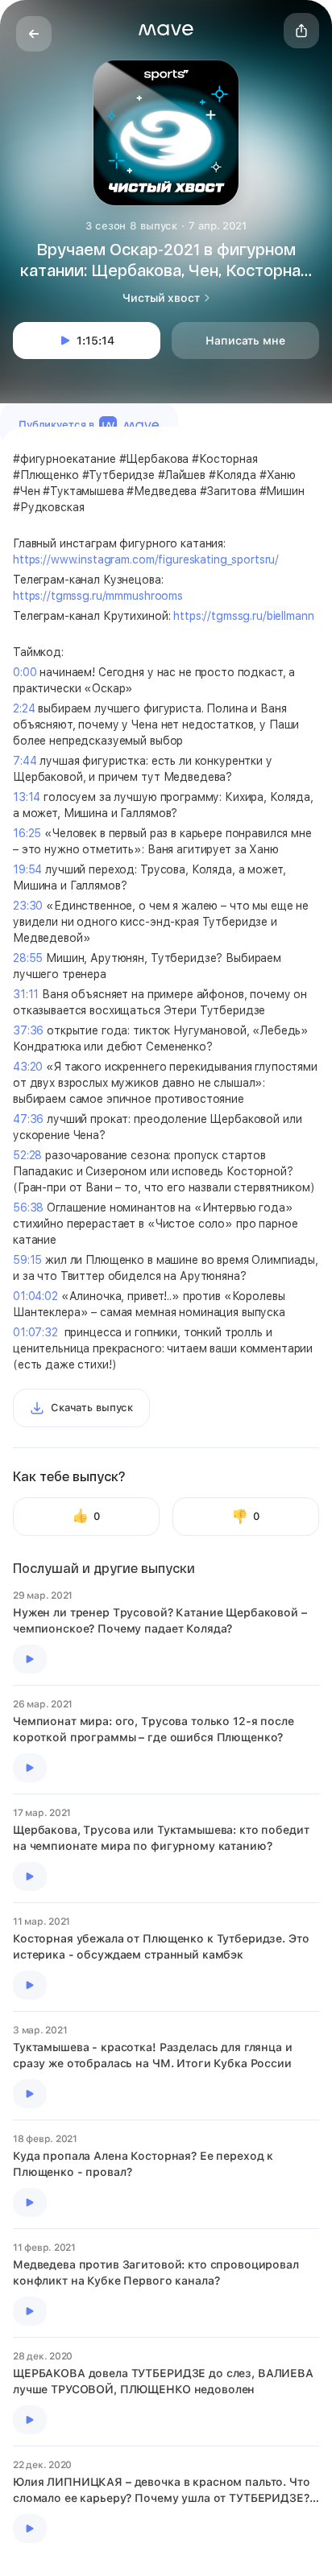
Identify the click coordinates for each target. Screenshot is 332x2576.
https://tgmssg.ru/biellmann (243, 616)
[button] (166, 30)
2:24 (24, 708)
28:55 (28, 958)
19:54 (27, 869)
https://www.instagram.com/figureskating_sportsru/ (146, 559)
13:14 (27, 797)
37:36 (28, 1030)
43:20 (28, 1067)
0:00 (25, 672)
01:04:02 (35, 1296)
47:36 (28, 1119)
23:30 (28, 906)
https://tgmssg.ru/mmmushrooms (98, 596)
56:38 (28, 1207)
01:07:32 (35, 1332)
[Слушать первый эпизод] (30, 1659)
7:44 (25, 761)
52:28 (27, 1155)
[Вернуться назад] (34, 34)
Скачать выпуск (92, 1408)
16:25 (27, 833)
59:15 (27, 1260)
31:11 (26, 994)
